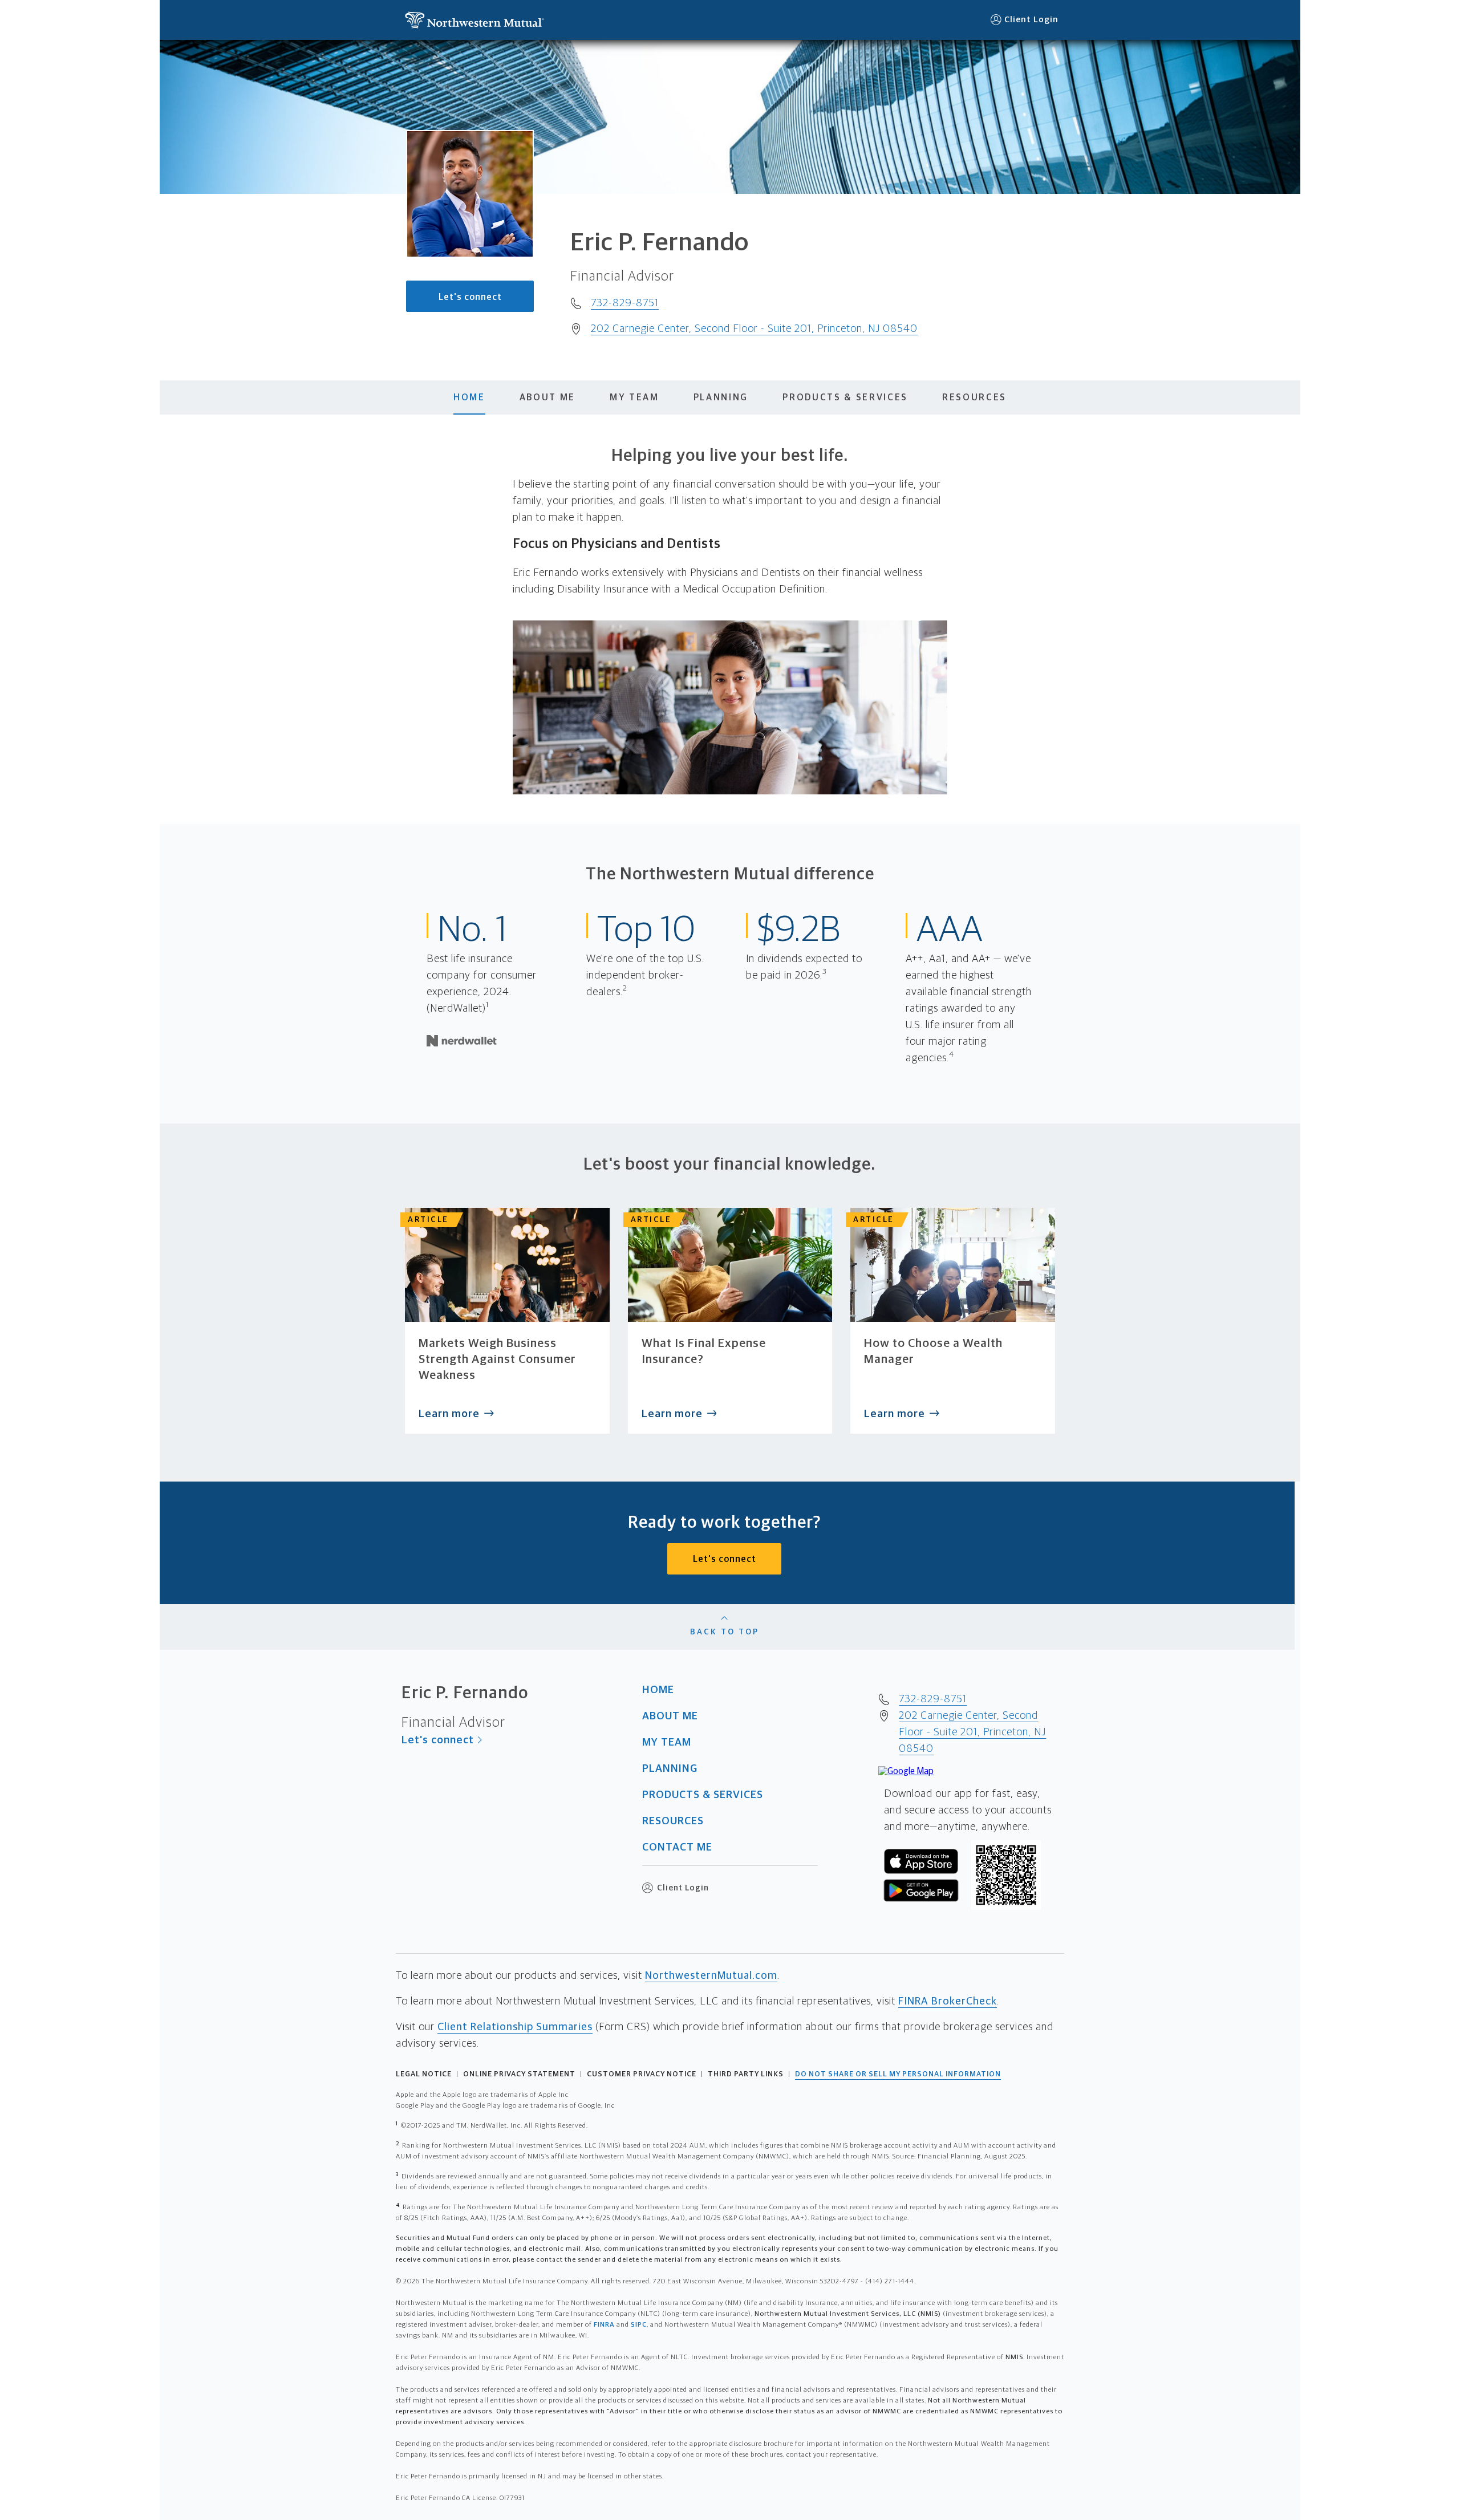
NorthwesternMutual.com (711, 1976)
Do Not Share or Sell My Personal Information (898, 2074)
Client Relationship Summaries (515, 2027)
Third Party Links (746, 2074)
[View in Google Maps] (906, 1771)
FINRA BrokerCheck (948, 2001)
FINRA (604, 2325)
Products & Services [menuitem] (845, 397)
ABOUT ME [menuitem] (670, 1716)
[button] (474, 20)
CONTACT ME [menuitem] (677, 1847)
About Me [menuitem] (547, 397)
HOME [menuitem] (658, 1690)
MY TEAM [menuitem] (667, 1742)
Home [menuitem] (469, 397)
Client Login (1031, 20)
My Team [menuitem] (634, 397)
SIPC (639, 2325)
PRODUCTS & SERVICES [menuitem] (703, 1795)
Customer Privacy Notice (642, 2074)
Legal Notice (424, 2074)
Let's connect (470, 297)
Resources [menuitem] (974, 397)
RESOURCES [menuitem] (673, 1821)
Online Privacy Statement (519, 2074)
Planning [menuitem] (721, 397)
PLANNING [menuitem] (670, 1769)
